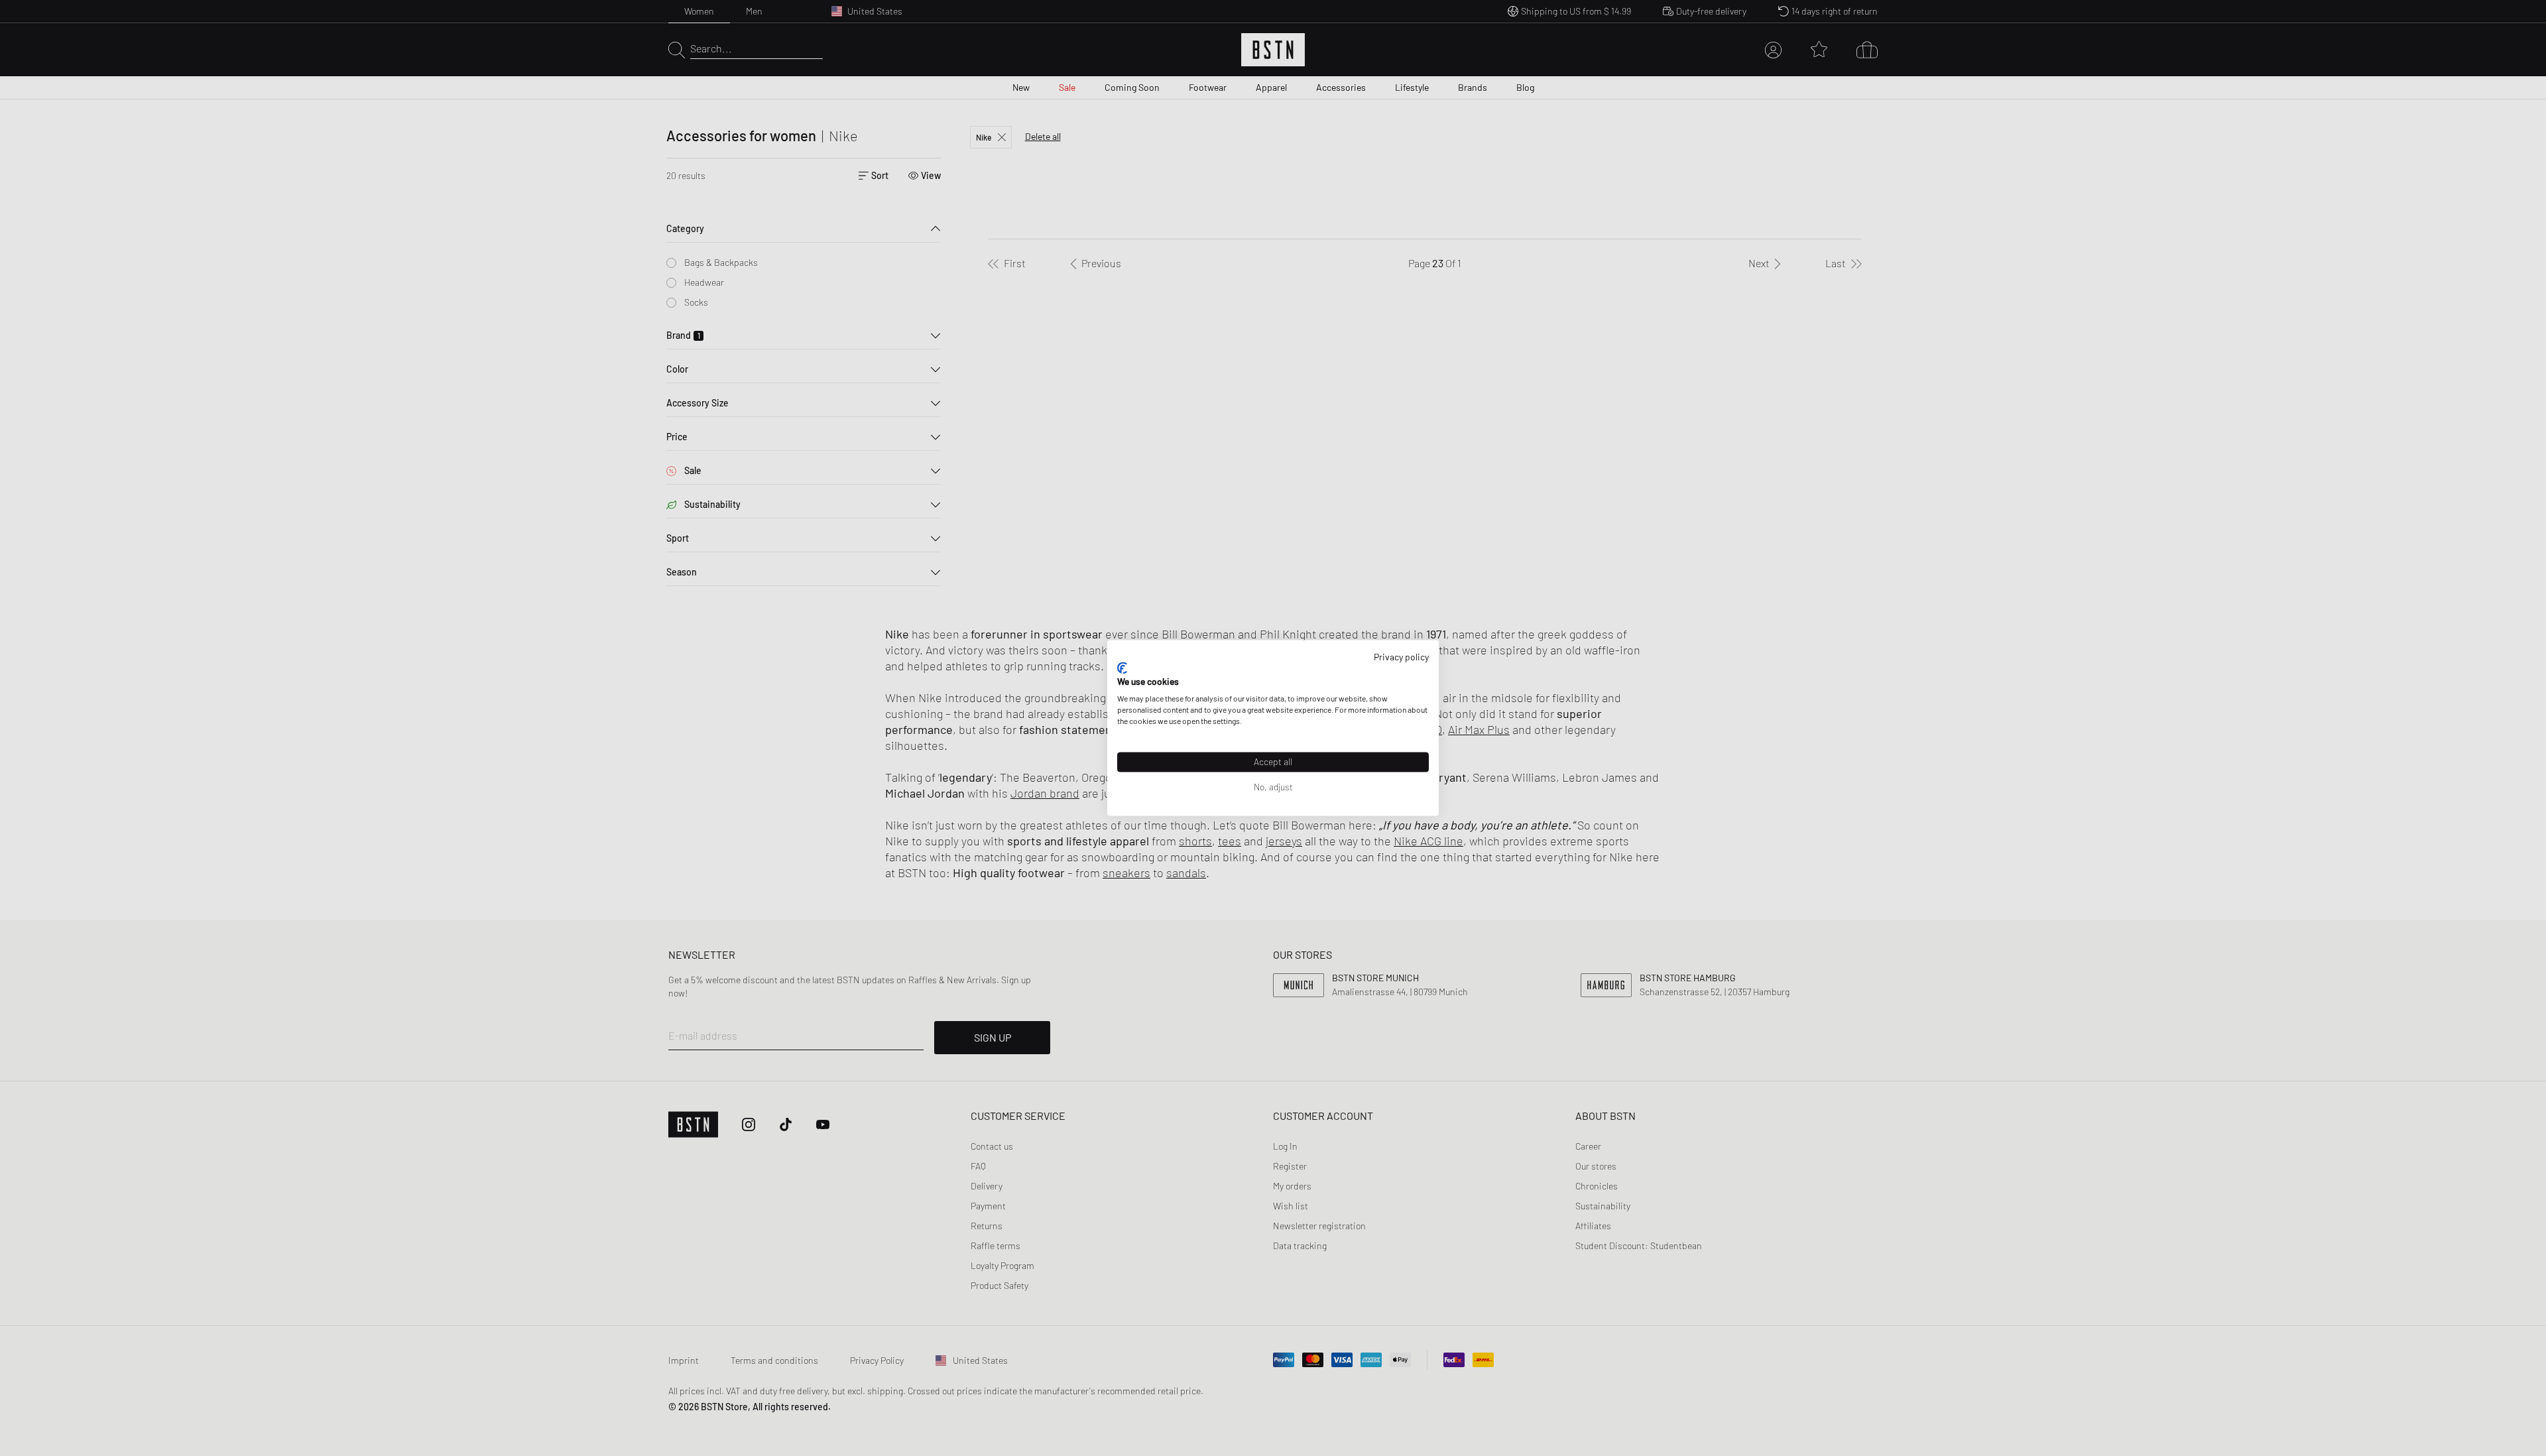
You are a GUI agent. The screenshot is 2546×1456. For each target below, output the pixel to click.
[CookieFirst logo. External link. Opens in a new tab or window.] (1122, 668)
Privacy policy (1401, 657)
